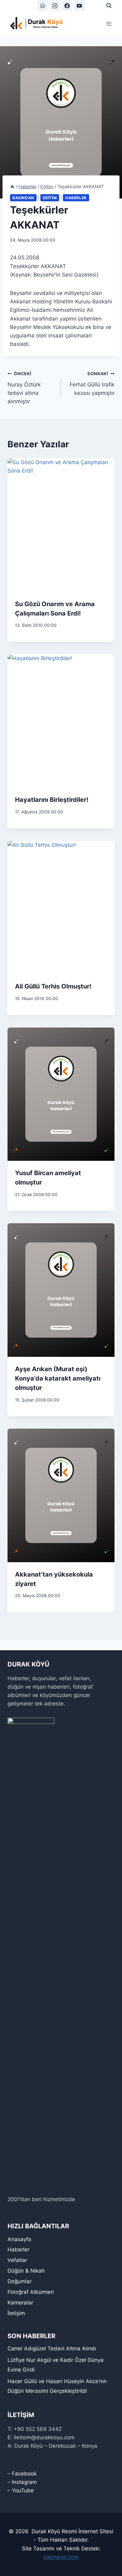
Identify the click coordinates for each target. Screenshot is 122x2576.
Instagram (24, 2482)
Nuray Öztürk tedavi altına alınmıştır (24, 388)
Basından (23, 198)
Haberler (76, 198)
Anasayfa (19, 2239)
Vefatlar (17, 2260)
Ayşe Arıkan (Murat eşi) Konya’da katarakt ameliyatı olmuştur (58, 1378)
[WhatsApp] (43, 6)
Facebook (24, 2474)
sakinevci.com (61, 2557)
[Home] (12, 186)
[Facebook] (67, 6)
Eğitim (50, 198)
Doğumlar (20, 2281)
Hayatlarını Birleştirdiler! (52, 800)
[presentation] (61, 525)
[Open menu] (109, 24)
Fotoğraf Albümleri (31, 2292)
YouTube (23, 2490)
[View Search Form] (109, 6)
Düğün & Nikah (26, 2271)
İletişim (16, 2313)
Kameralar (20, 2303)
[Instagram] (55, 6)
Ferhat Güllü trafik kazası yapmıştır (92, 384)
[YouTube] (79, 6)
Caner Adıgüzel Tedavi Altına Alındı (52, 2348)
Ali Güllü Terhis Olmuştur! (53, 986)
